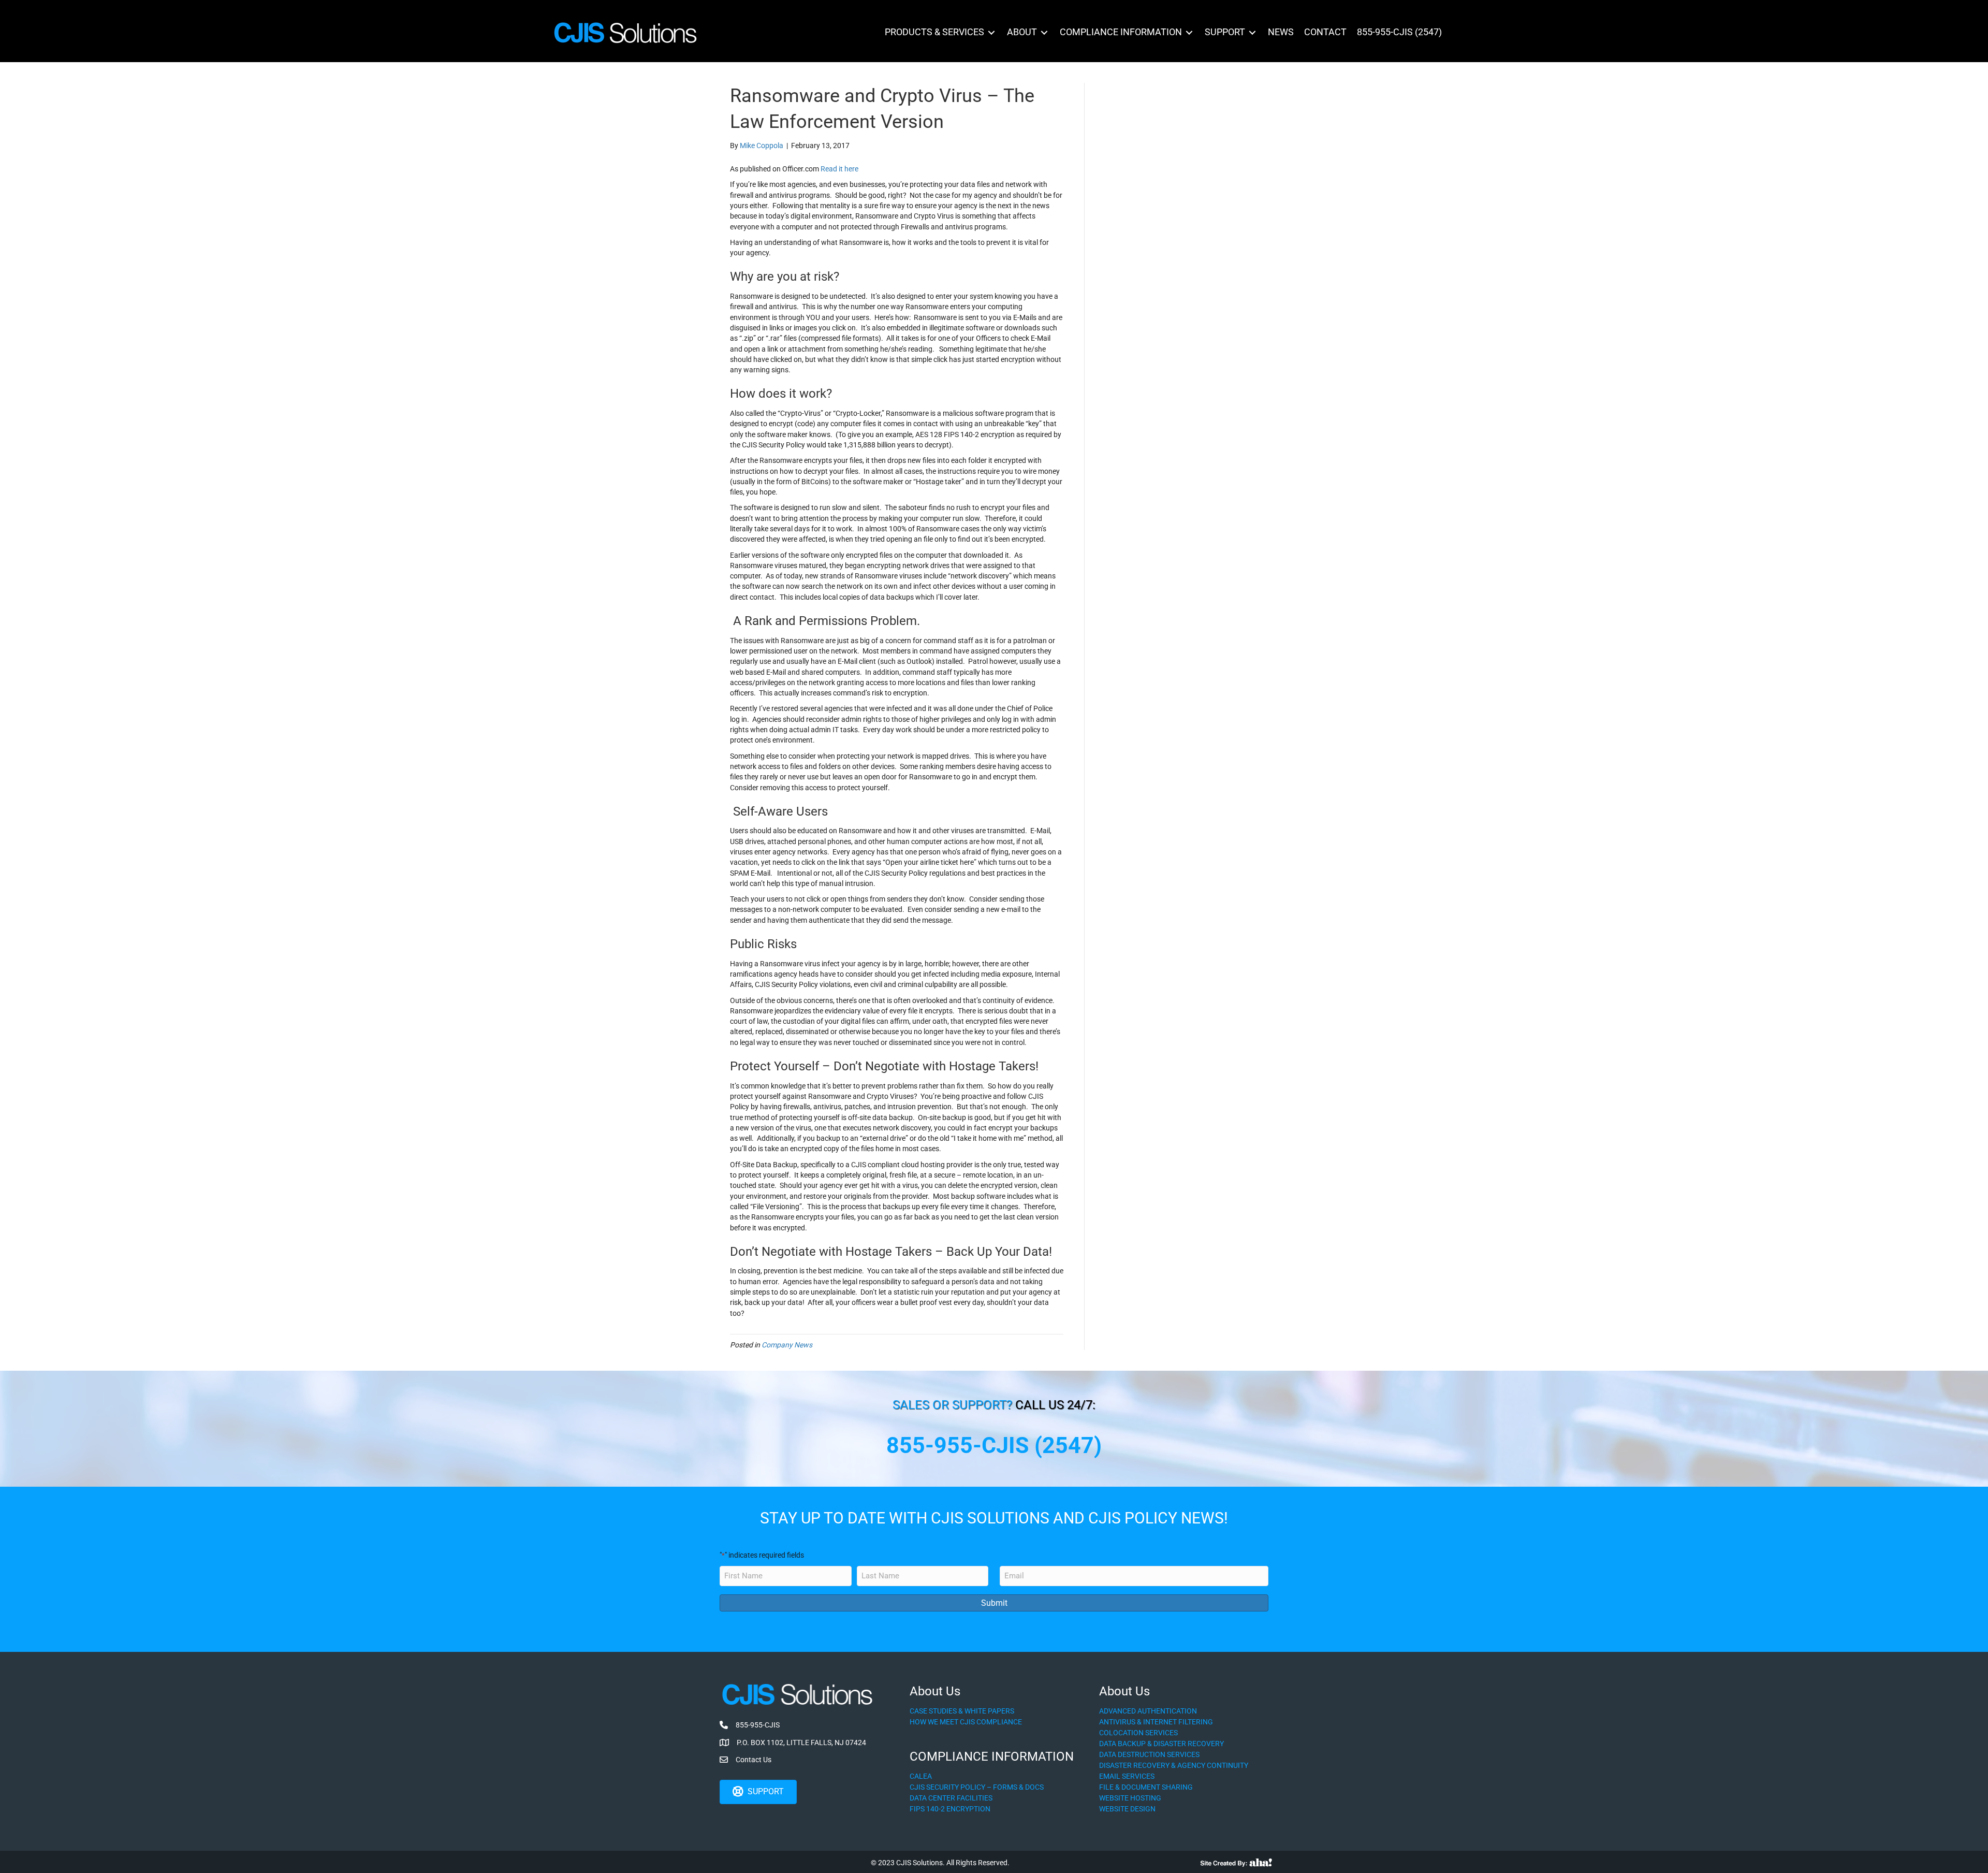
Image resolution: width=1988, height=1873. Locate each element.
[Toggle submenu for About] (1044, 32)
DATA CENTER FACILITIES (951, 1798)
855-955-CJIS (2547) (994, 1445)
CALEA (921, 1776)
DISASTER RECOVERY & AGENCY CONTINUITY (1174, 1765)
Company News (787, 1345)
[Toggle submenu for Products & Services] (991, 32)
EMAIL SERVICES (1127, 1776)
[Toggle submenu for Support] (1252, 32)
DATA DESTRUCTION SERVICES (1149, 1754)
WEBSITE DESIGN (1127, 1809)
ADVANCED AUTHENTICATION (1148, 1711)
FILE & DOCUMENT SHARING (1146, 1787)
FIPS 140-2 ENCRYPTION (950, 1809)
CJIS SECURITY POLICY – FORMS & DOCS (977, 1787)
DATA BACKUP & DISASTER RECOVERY (1161, 1744)
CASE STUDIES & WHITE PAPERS (962, 1711)
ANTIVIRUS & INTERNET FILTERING (1156, 1722)
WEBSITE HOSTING (1130, 1798)
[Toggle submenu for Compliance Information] (1189, 32)
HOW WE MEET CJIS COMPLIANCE (966, 1722)
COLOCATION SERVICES (1138, 1733)
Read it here (839, 169)
